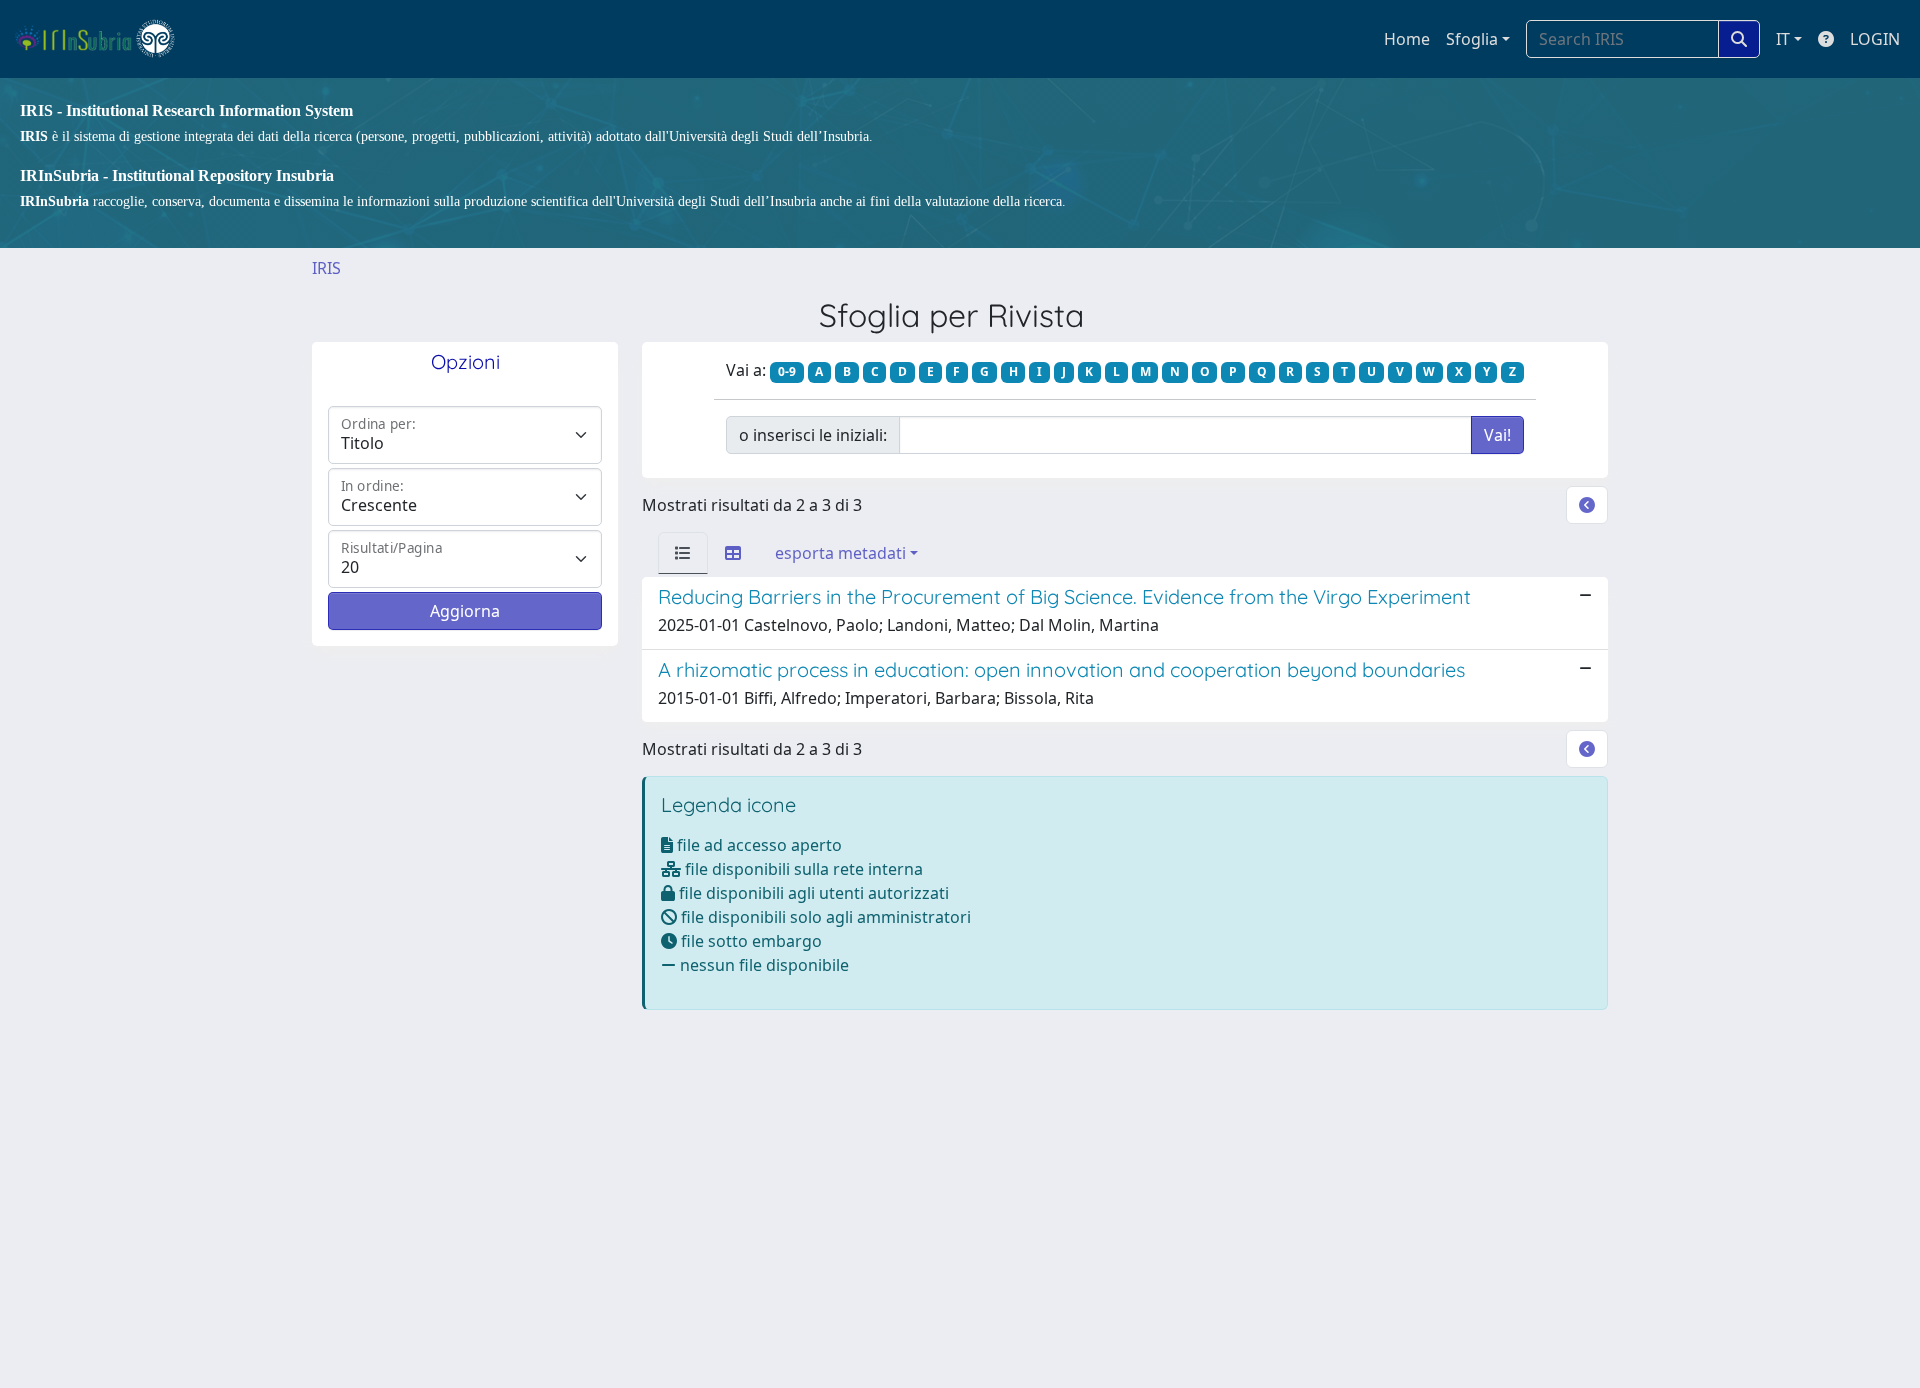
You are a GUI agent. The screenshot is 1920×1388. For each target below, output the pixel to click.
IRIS (326, 268)
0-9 (787, 371)
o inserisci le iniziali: (813, 435)
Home (1407, 39)
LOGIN (1875, 39)
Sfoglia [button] (1472, 39)
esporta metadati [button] (840, 553)
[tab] (683, 553)
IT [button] (1783, 39)
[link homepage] (103, 39)
